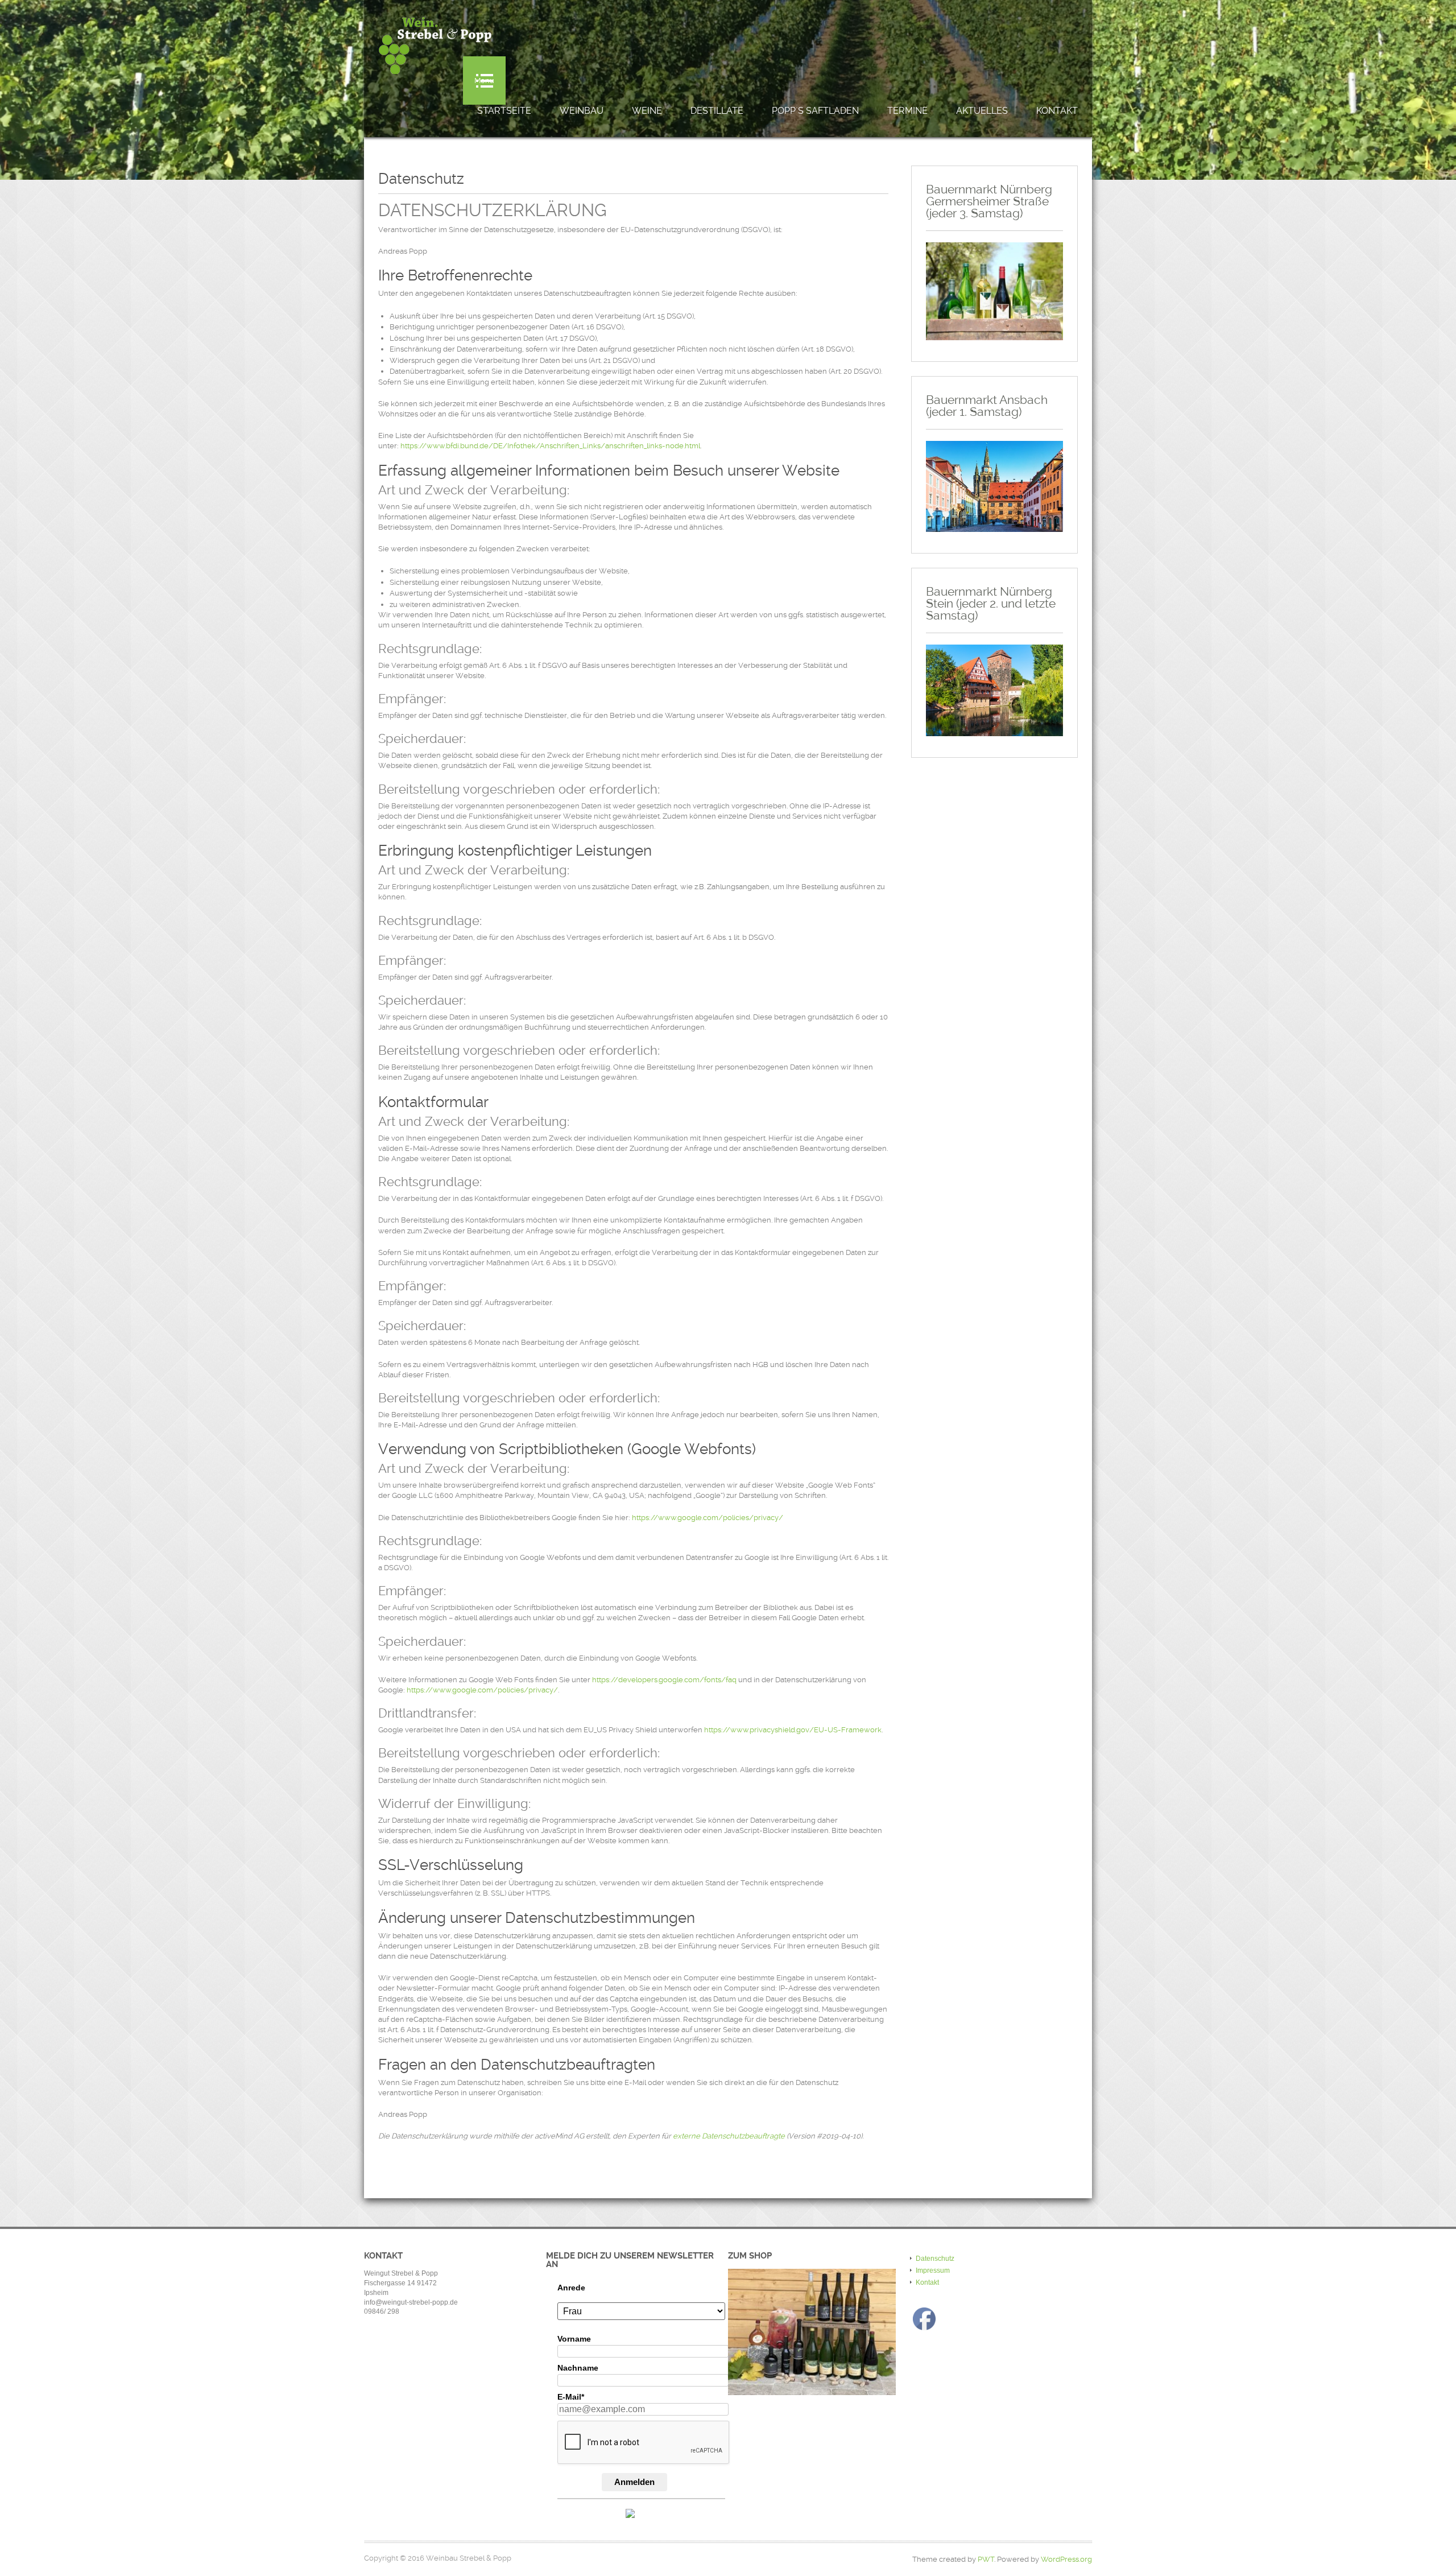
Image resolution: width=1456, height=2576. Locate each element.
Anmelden (634, 2482)
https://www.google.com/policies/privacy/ (708, 1518)
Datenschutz (935, 2259)
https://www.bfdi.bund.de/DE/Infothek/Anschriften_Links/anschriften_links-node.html (550, 446)
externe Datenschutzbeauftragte (729, 2136)
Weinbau (582, 111)
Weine (647, 111)
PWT (986, 2559)
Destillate (717, 111)
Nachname (578, 2368)
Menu (484, 80)
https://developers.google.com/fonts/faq (664, 1680)
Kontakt (1057, 111)
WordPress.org (1066, 2559)
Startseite (504, 111)
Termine (907, 111)
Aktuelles (982, 111)
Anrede (571, 2288)
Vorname (574, 2339)
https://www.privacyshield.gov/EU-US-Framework (793, 1730)
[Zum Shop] (812, 2332)
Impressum (933, 2270)
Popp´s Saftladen (815, 111)
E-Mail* (571, 2397)
